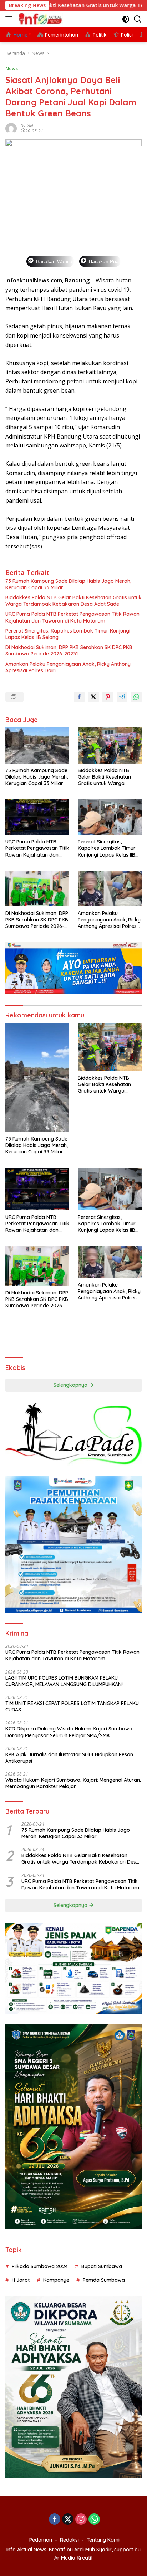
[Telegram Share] (122, 697)
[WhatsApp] (94, 2520)
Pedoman (41, 2540)
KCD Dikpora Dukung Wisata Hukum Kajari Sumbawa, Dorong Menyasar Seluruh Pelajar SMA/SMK (69, 1732)
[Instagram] (81, 2520)
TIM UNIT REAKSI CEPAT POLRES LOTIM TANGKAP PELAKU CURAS (72, 1706)
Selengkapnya (71, 1385)
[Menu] (10, 19)
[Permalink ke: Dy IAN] (11, 128)
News (12, 68)
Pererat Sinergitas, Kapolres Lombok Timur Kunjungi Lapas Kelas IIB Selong (68, 634)
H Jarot (21, 2280)
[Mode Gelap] (126, 19)
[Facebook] (55, 2520)
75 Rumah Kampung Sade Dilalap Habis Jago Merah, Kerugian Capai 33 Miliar (68, 584)
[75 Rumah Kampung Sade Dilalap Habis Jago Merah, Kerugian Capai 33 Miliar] (37, 745)
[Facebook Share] (79, 697)
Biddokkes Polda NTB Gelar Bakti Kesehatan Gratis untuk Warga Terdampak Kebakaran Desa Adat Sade (73, 601)
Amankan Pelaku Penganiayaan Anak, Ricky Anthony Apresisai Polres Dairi (68, 667)
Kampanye (56, 2280)
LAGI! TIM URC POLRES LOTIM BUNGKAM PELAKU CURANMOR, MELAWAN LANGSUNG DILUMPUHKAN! (64, 1681)
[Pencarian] (138, 19)
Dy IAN (27, 126)
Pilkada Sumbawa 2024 (40, 2266)
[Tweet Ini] (93, 697)
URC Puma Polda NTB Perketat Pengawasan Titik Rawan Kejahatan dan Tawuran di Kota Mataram (72, 617)
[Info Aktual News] (40, 19)
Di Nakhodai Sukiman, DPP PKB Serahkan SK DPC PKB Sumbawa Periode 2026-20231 (69, 650)
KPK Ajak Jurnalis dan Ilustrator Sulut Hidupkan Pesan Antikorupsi (69, 1758)
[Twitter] (68, 2520)
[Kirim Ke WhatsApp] (136, 697)
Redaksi (69, 2540)
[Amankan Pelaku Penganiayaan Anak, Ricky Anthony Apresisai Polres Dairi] (110, 888)
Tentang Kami (103, 2540)
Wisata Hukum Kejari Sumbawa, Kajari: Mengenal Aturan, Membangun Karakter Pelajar (73, 1783)
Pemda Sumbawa (104, 2280)
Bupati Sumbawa (102, 2266)
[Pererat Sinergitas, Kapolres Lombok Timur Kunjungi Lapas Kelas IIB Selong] (110, 817)
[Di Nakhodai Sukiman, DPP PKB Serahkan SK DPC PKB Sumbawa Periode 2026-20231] (37, 888)
